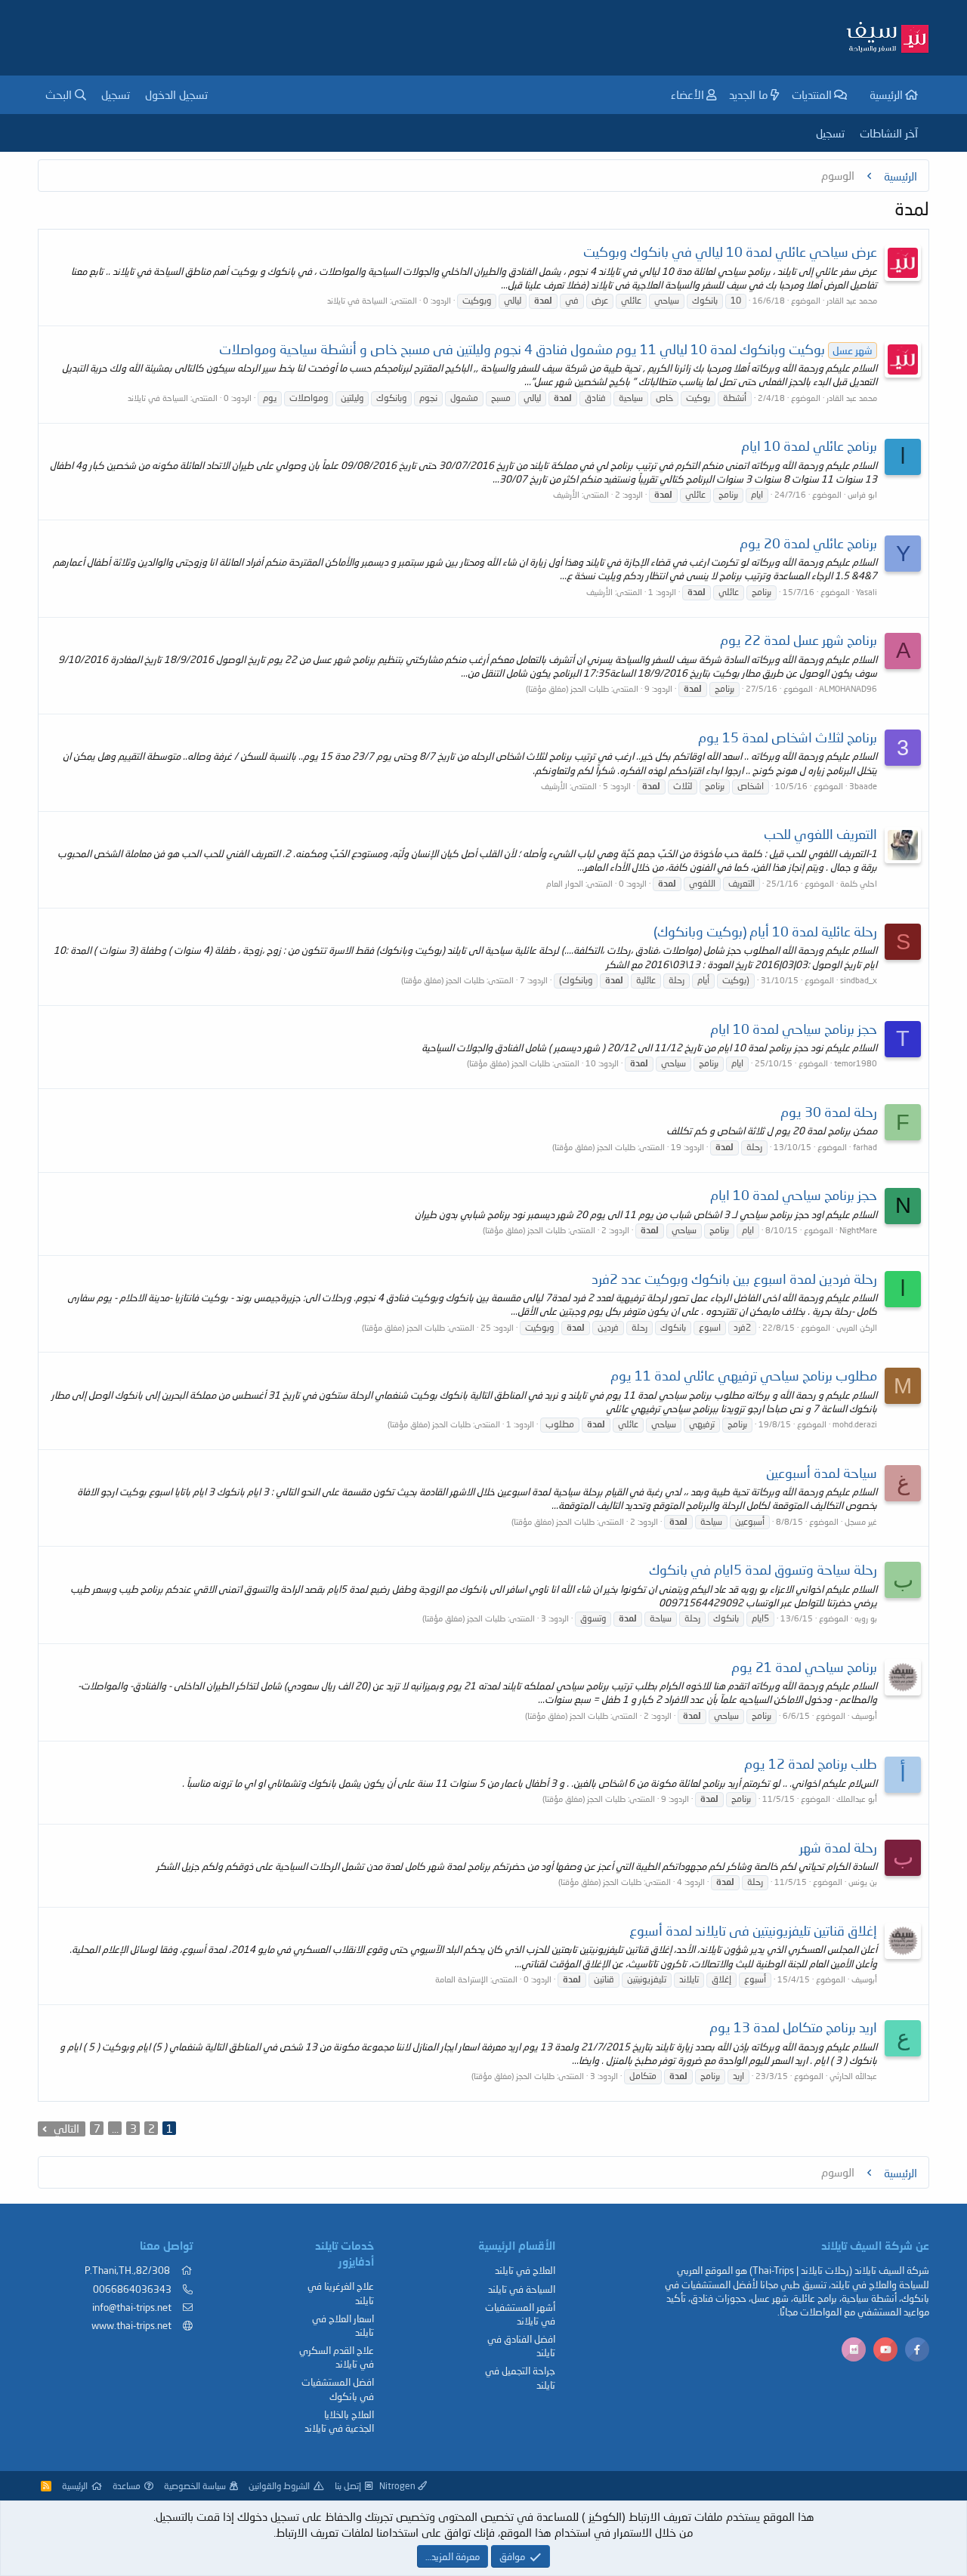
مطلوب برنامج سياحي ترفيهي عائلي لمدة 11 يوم (744, 1375)
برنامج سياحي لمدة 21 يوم (804, 1667)
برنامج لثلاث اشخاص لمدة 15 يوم (788, 737)
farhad (865, 1147)
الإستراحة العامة (462, 1979)
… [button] (115, 2128)
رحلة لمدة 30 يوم (829, 1112)
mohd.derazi (855, 1424)
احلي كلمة (859, 883)
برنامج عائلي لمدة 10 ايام (809, 446)
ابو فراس (862, 494)
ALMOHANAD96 (848, 688)
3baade (863, 786)
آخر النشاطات (889, 133)
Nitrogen (399, 2486)
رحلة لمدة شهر (838, 1847)
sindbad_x (859, 980)
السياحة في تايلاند (357, 300)
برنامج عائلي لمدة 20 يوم (808, 543)
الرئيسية (886, 94)
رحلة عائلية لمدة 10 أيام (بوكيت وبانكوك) (765, 931)
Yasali (867, 592)
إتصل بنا (348, 2486)
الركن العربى (857, 1327)
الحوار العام (565, 883)
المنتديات (812, 94)
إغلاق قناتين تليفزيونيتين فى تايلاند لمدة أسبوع (753, 1930)
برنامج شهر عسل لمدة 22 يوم (799, 640)
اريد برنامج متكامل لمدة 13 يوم (793, 2027)
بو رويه (866, 1618)
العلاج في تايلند (525, 2270)
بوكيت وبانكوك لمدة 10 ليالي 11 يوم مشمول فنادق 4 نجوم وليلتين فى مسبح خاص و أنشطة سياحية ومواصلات (546, 349)
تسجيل (830, 133)
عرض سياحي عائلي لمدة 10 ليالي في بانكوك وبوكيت (730, 251)
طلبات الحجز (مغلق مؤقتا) (567, 688)
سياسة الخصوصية (195, 2486)
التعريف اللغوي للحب (820, 834)
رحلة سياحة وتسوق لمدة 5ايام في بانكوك (763, 1569)
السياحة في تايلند (522, 2289)
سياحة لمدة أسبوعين (822, 1473)
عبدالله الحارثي (853, 2076)
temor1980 (856, 1063)
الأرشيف (566, 494)
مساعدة (127, 2486)
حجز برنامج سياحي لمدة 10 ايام (794, 1029)
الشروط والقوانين (279, 2486)
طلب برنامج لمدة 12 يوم (811, 1763)
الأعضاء (687, 94)
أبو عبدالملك (857, 1799)
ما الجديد (749, 94)
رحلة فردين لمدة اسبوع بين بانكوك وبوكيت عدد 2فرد (734, 1279)
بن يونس (863, 1882)
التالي (66, 2128)
